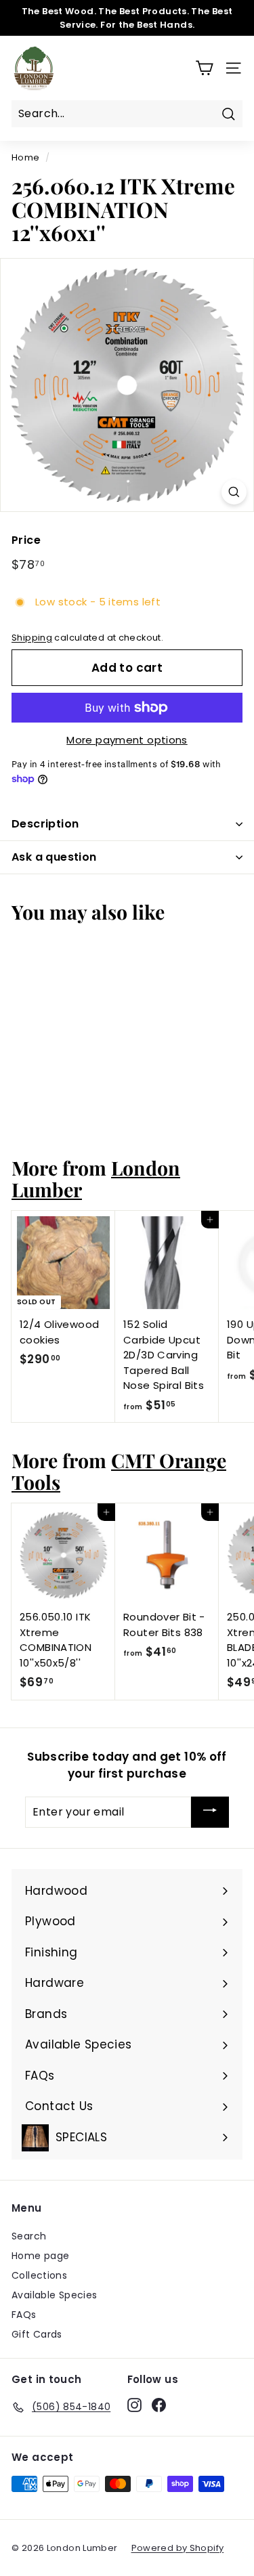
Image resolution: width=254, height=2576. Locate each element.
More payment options (127, 740)
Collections (39, 2275)
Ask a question (54, 857)
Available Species (54, 2295)
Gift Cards (37, 2334)
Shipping (32, 638)
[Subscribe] (210, 1812)
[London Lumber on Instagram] (134, 2405)
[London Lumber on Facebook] (159, 2405)
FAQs (24, 2315)
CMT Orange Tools (119, 1471)
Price (26, 540)
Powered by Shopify (178, 2548)
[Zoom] (234, 492)
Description (45, 824)
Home (26, 157)
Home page (40, 2256)
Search (29, 2236)
